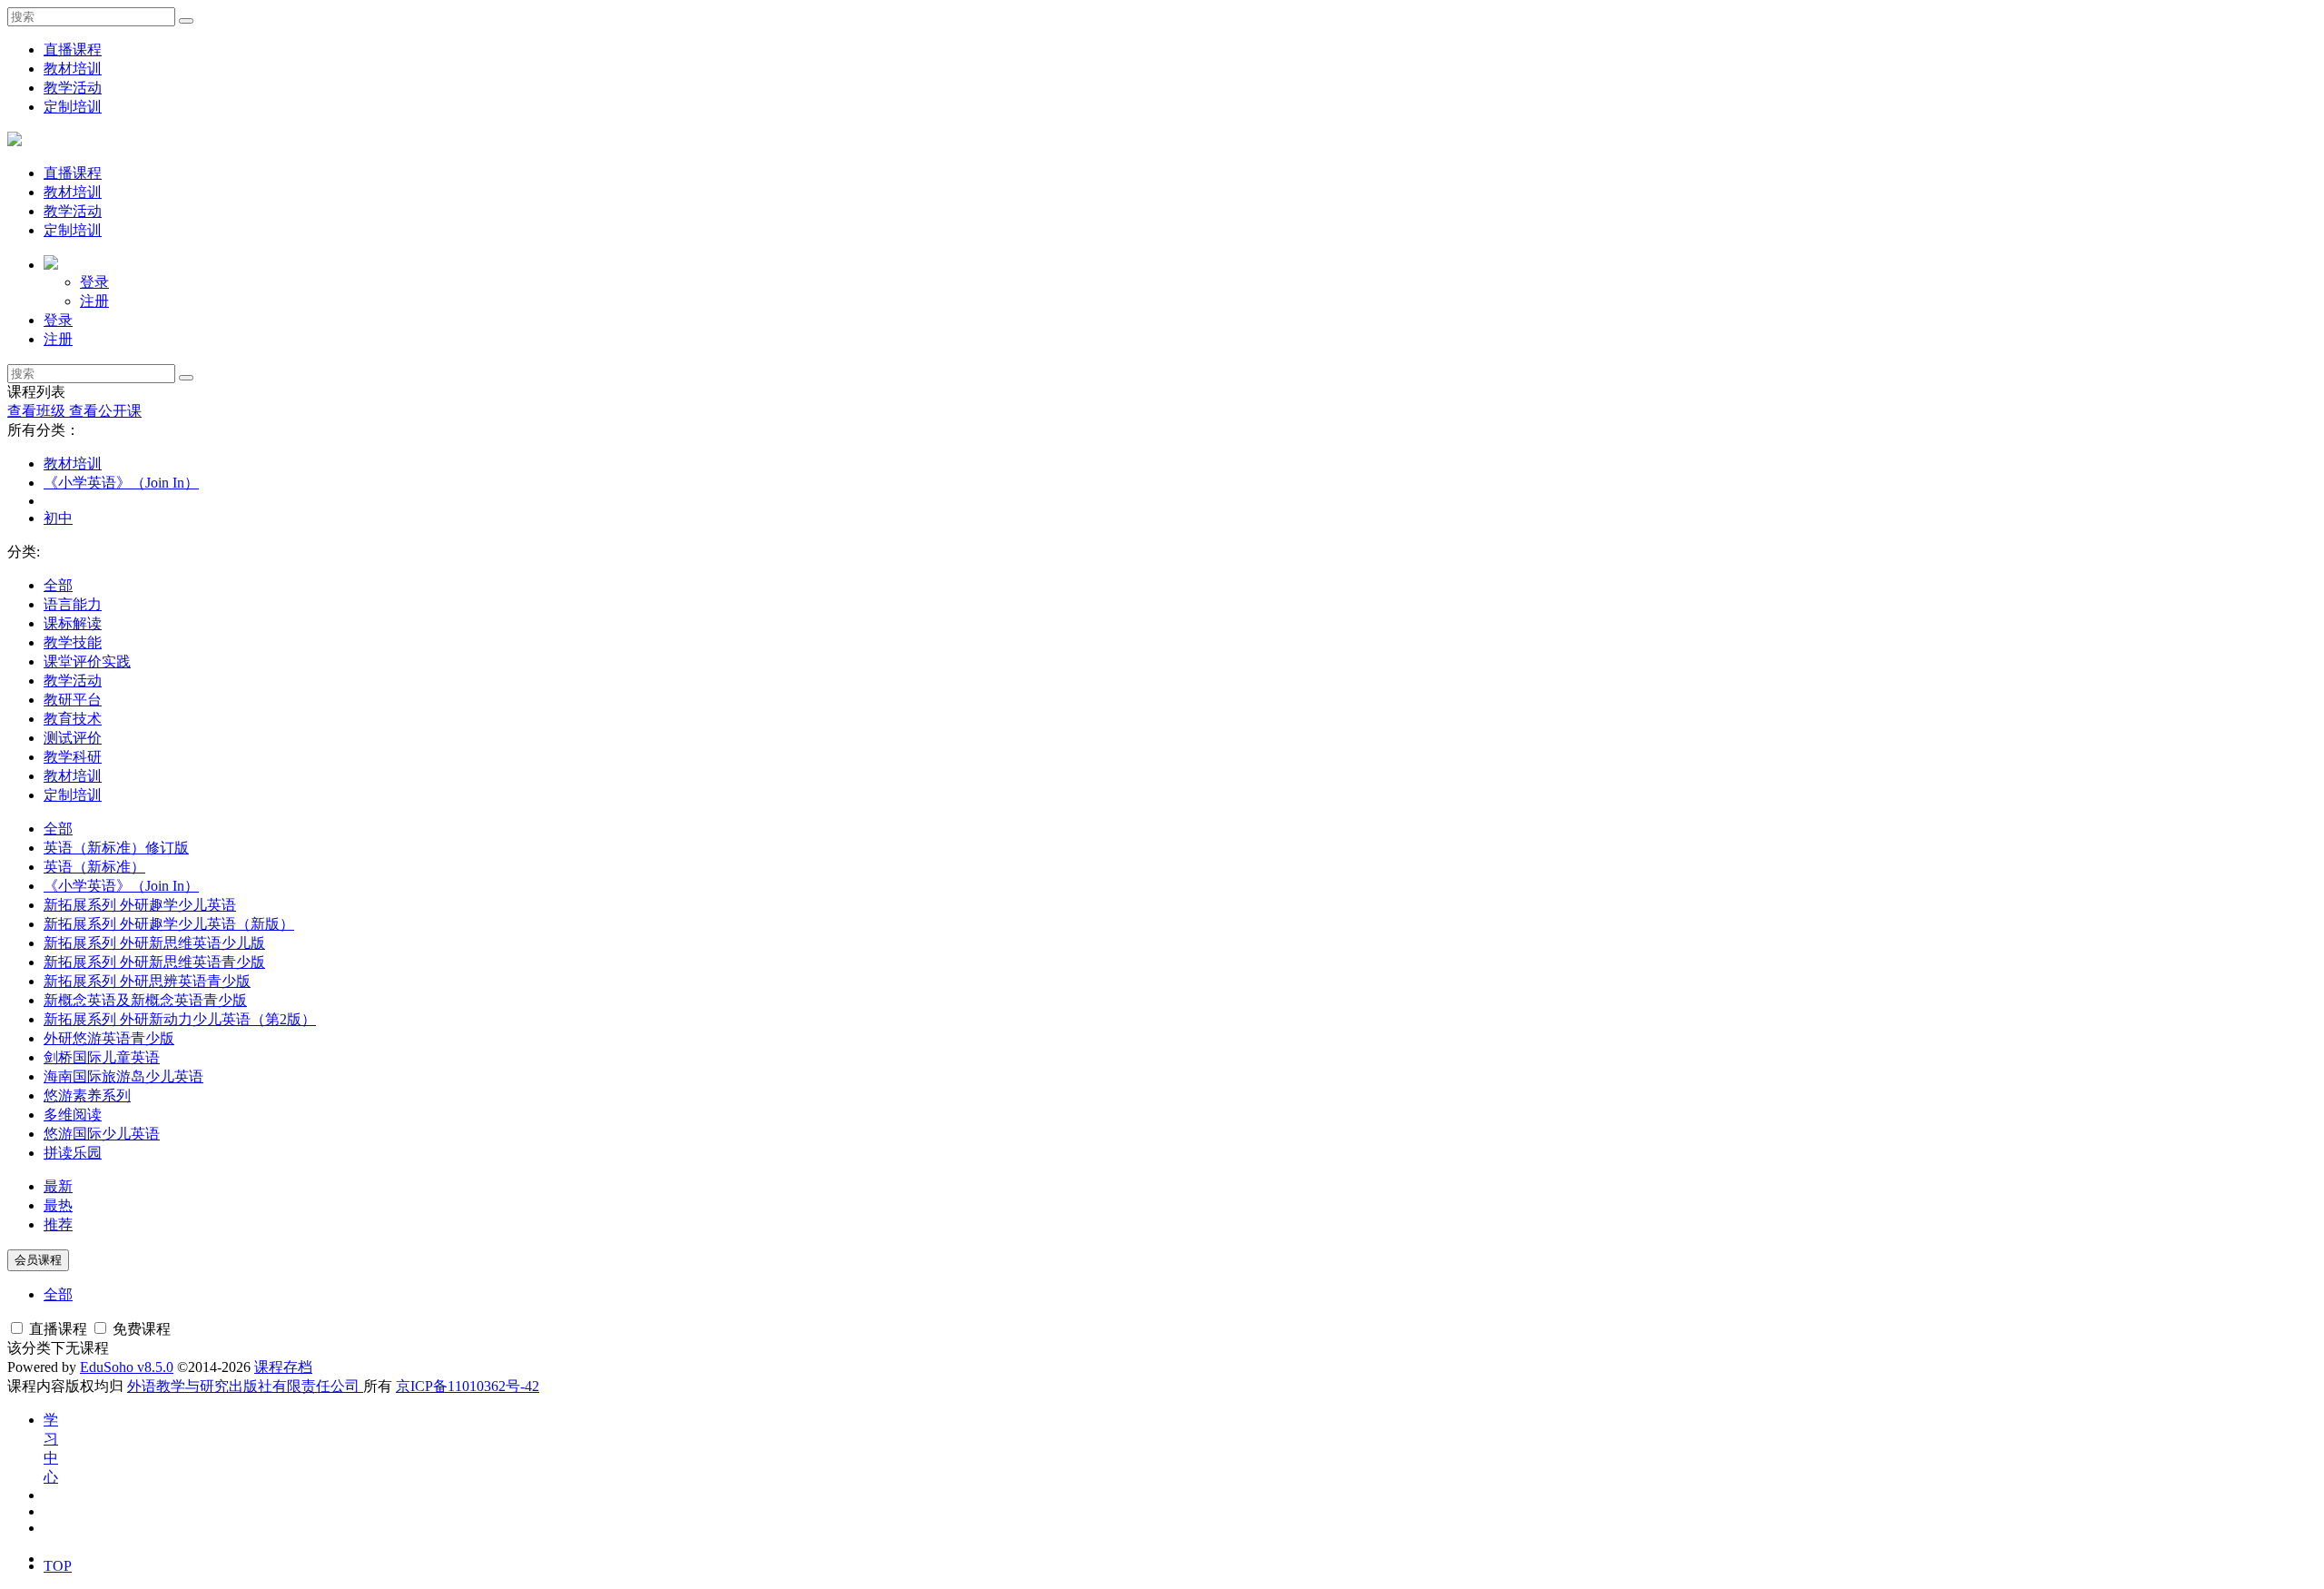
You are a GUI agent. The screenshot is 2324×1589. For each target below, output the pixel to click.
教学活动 (73, 88)
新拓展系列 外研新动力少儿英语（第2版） (180, 1019)
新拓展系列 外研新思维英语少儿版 (154, 943)
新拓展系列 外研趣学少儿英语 (140, 905)
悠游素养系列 (87, 1096)
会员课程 (38, 1260)
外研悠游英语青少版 (109, 1038)
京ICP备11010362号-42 (468, 1386)
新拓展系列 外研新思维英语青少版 (154, 962)
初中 (58, 518)
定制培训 (73, 107)
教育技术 (73, 719)
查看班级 (38, 411)
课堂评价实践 (87, 661)
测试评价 (73, 738)
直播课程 (73, 49)
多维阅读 (73, 1115)
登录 (94, 282)
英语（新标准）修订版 (116, 848)
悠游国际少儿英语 (102, 1134)
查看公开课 (105, 411)
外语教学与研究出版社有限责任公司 (245, 1386)
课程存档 (283, 1367)
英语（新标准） (94, 867)
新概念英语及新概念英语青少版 (145, 1000)
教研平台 (73, 700)
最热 (58, 1205)
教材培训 (73, 69)
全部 (58, 585)
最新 (58, 1186)
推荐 (58, 1224)
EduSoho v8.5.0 (127, 1367)
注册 (94, 301)
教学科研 (73, 757)
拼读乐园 (73, 1153)
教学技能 (73, 642)
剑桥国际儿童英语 (102, 1057)
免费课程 (140, 1329)
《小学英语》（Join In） (121, 483)
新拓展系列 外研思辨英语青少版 (147, 981)
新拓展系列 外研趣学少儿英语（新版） (169, 924)
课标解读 (73, 623)
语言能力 (73, 604)
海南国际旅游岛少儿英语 (123, 1076)
